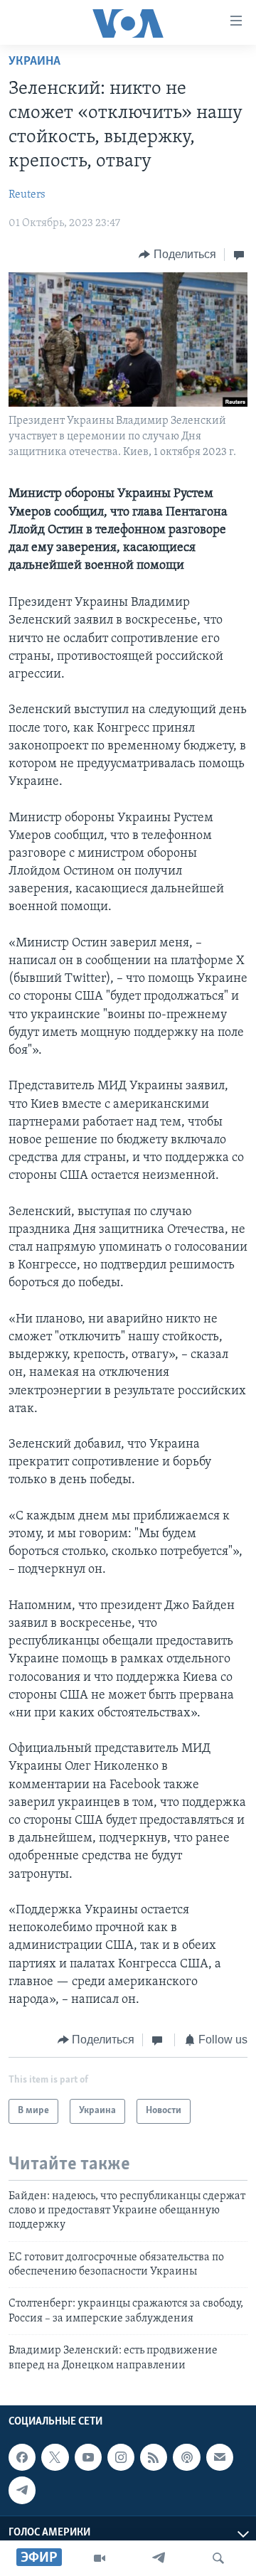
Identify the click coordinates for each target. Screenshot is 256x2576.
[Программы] (100, 2558)
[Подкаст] (186, 2457)
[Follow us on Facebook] (22, 2457)
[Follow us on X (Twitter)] (55, 2457)
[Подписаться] (220, 2457)
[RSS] (154, 2457)
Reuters (27, 195)
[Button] (177, 255)
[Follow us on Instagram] (121, 2457)
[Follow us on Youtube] (88, 2457)
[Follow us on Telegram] (22, 2490)
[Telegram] (159, 2558)
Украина (34, 62)
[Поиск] (218, 2558)
